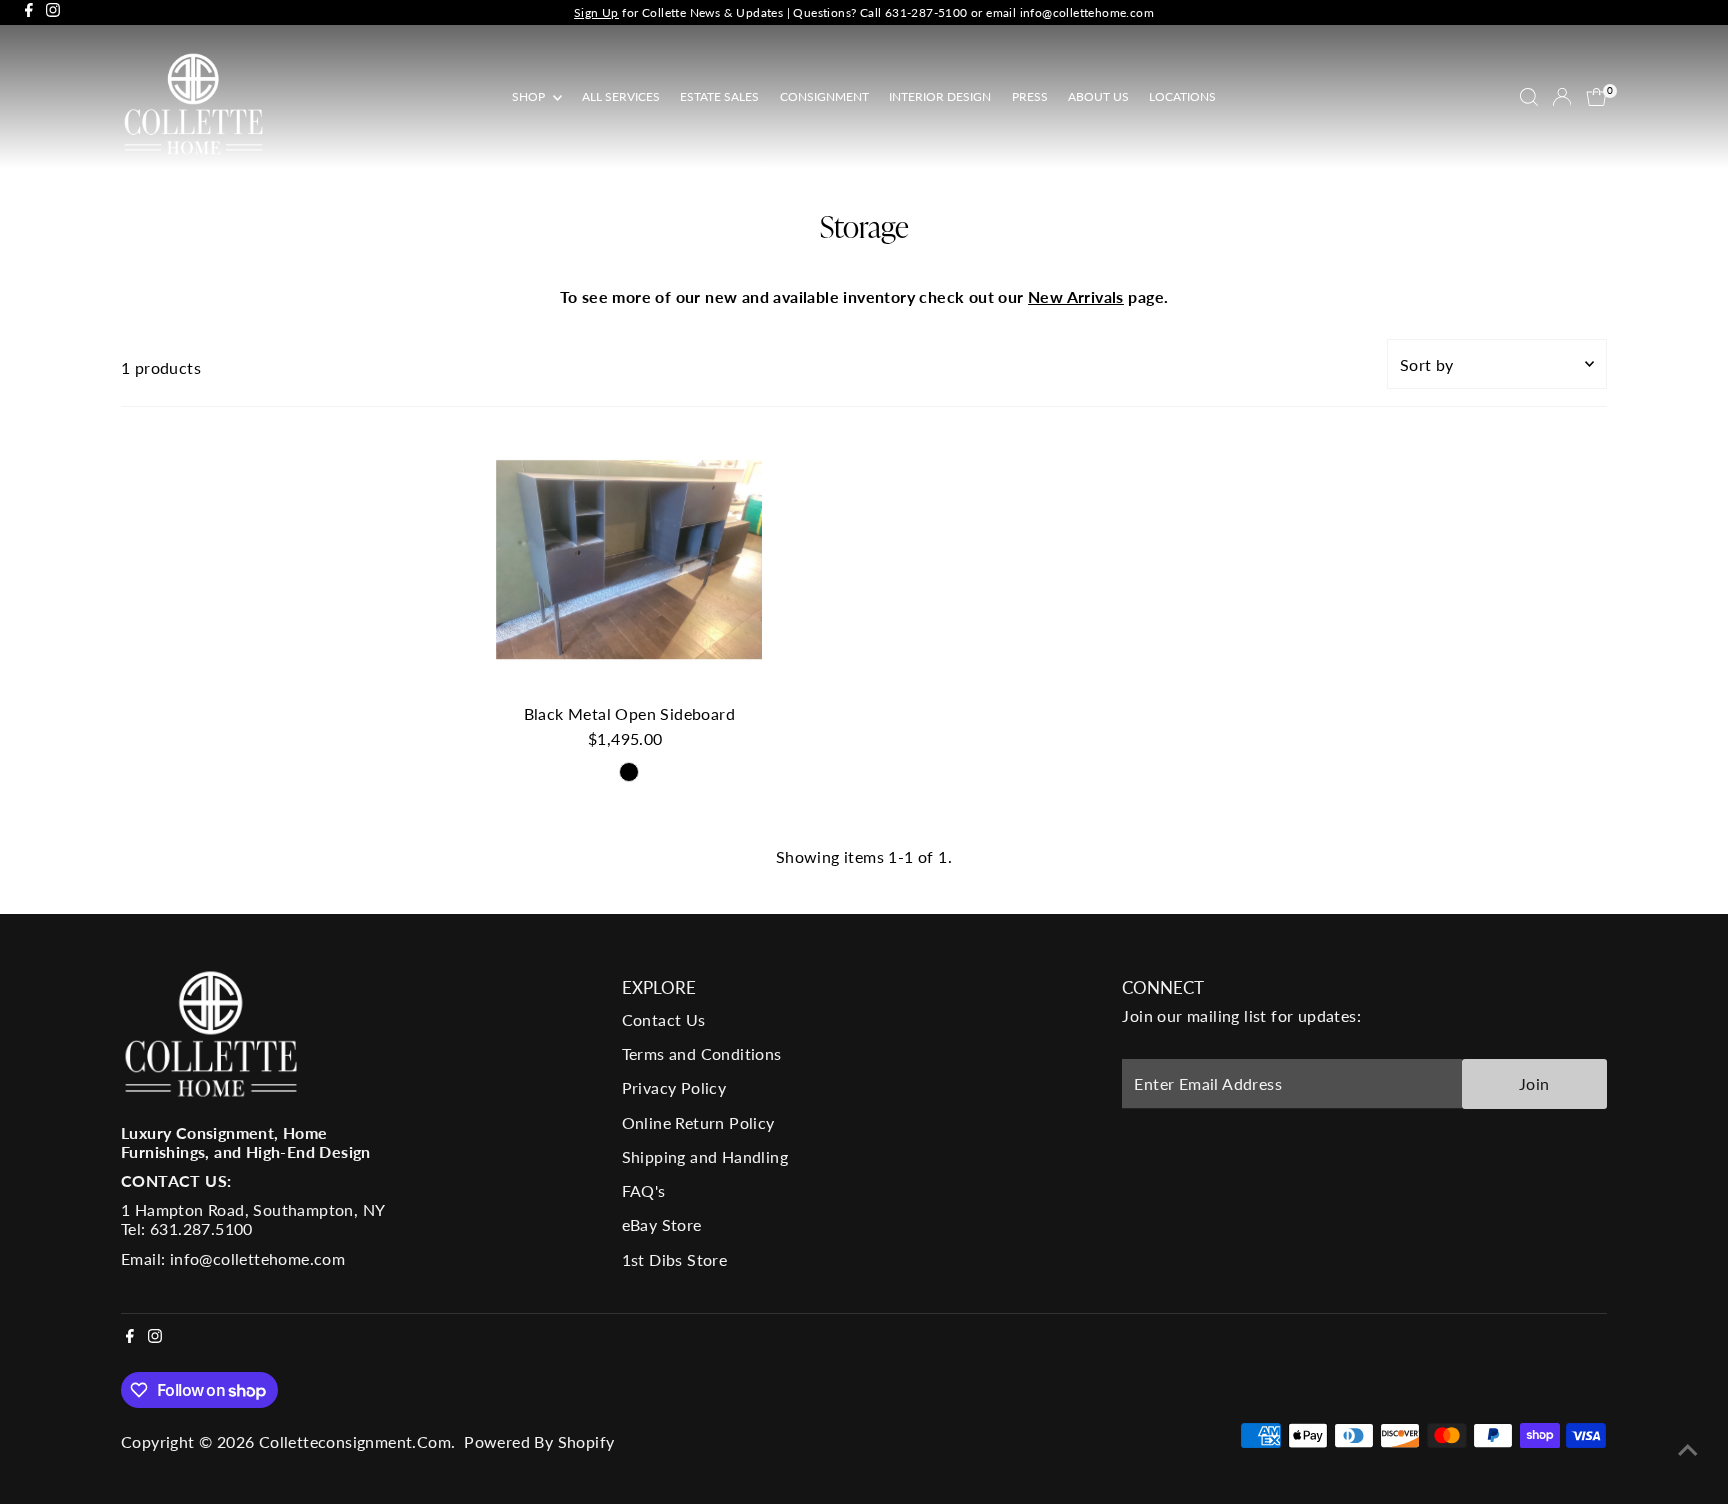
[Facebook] (29, 12)
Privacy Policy (674, 1087)
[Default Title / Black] (629, 772)
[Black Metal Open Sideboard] (629, 560)
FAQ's (644, 1190)
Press (1030, 96)
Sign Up (596, 12)
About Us (1098, 96)
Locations (1182, 96)
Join (1534, 1083)
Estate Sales (719, 96)
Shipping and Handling (705, 1156)
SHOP (530, 96)
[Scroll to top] (1688, 1449)
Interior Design (940, 96)
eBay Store (662, 1224)
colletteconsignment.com (355, 1441)
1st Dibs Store (675, 1259)
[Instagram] (53, 12)
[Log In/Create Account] (1562, 97)
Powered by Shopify (539, 1441)
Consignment (824, 96)
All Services (621, 96)
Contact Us (664, 1019)
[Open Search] (1529, 97)
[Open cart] (1596, 97)
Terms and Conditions (702, 1053)
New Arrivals (1076, 296)
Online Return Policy (698, 1122)
